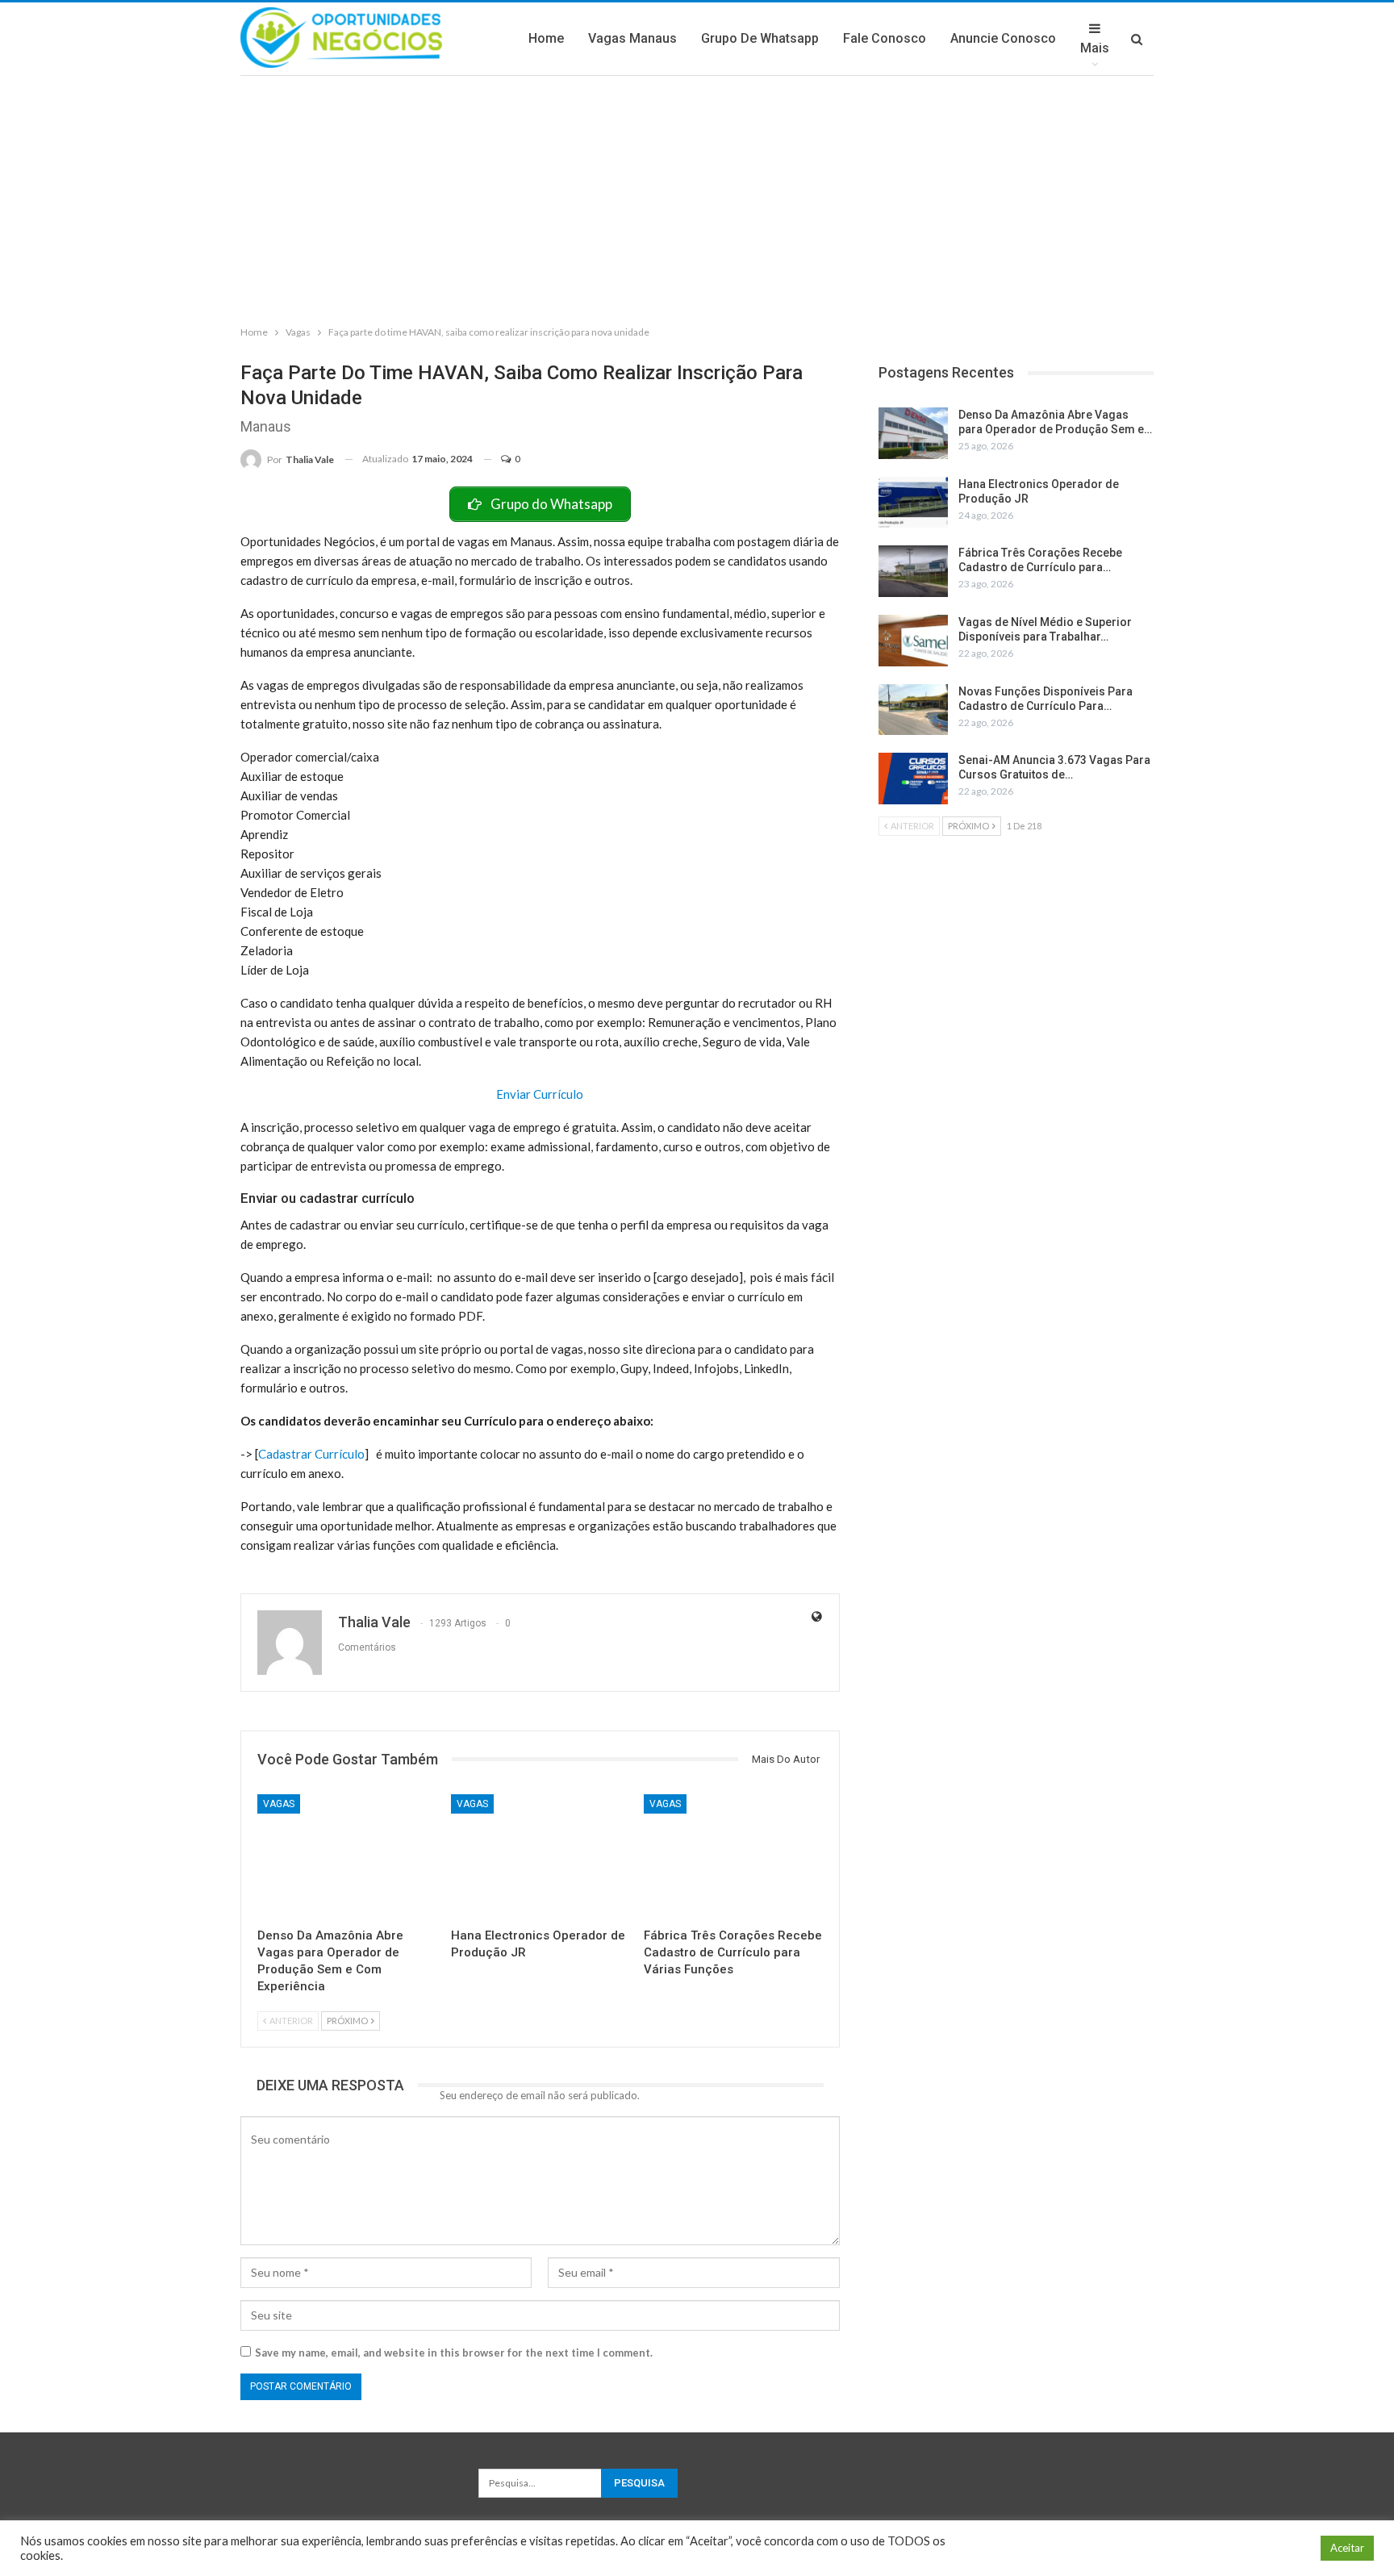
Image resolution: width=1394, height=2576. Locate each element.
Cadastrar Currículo (311, 1454)
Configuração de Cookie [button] (1245, 2548)
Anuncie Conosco (1003, 38)
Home (546, 38)
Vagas (279, 1804)
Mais (1095, 48)
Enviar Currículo (540, 1094)
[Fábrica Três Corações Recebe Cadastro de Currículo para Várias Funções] (733, 1857)
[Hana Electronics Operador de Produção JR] (540, 1857)
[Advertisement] (697, 197)
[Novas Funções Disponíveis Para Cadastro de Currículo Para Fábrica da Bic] (913, 710)
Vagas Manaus (632, 38)
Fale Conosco (885, 38)
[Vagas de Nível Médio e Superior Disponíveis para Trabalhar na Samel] (913, 641)
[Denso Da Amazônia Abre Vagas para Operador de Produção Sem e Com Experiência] (347, 1857)
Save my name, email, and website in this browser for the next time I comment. (454, 2353)
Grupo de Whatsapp (760, 38)
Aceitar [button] (1347, 2548)
